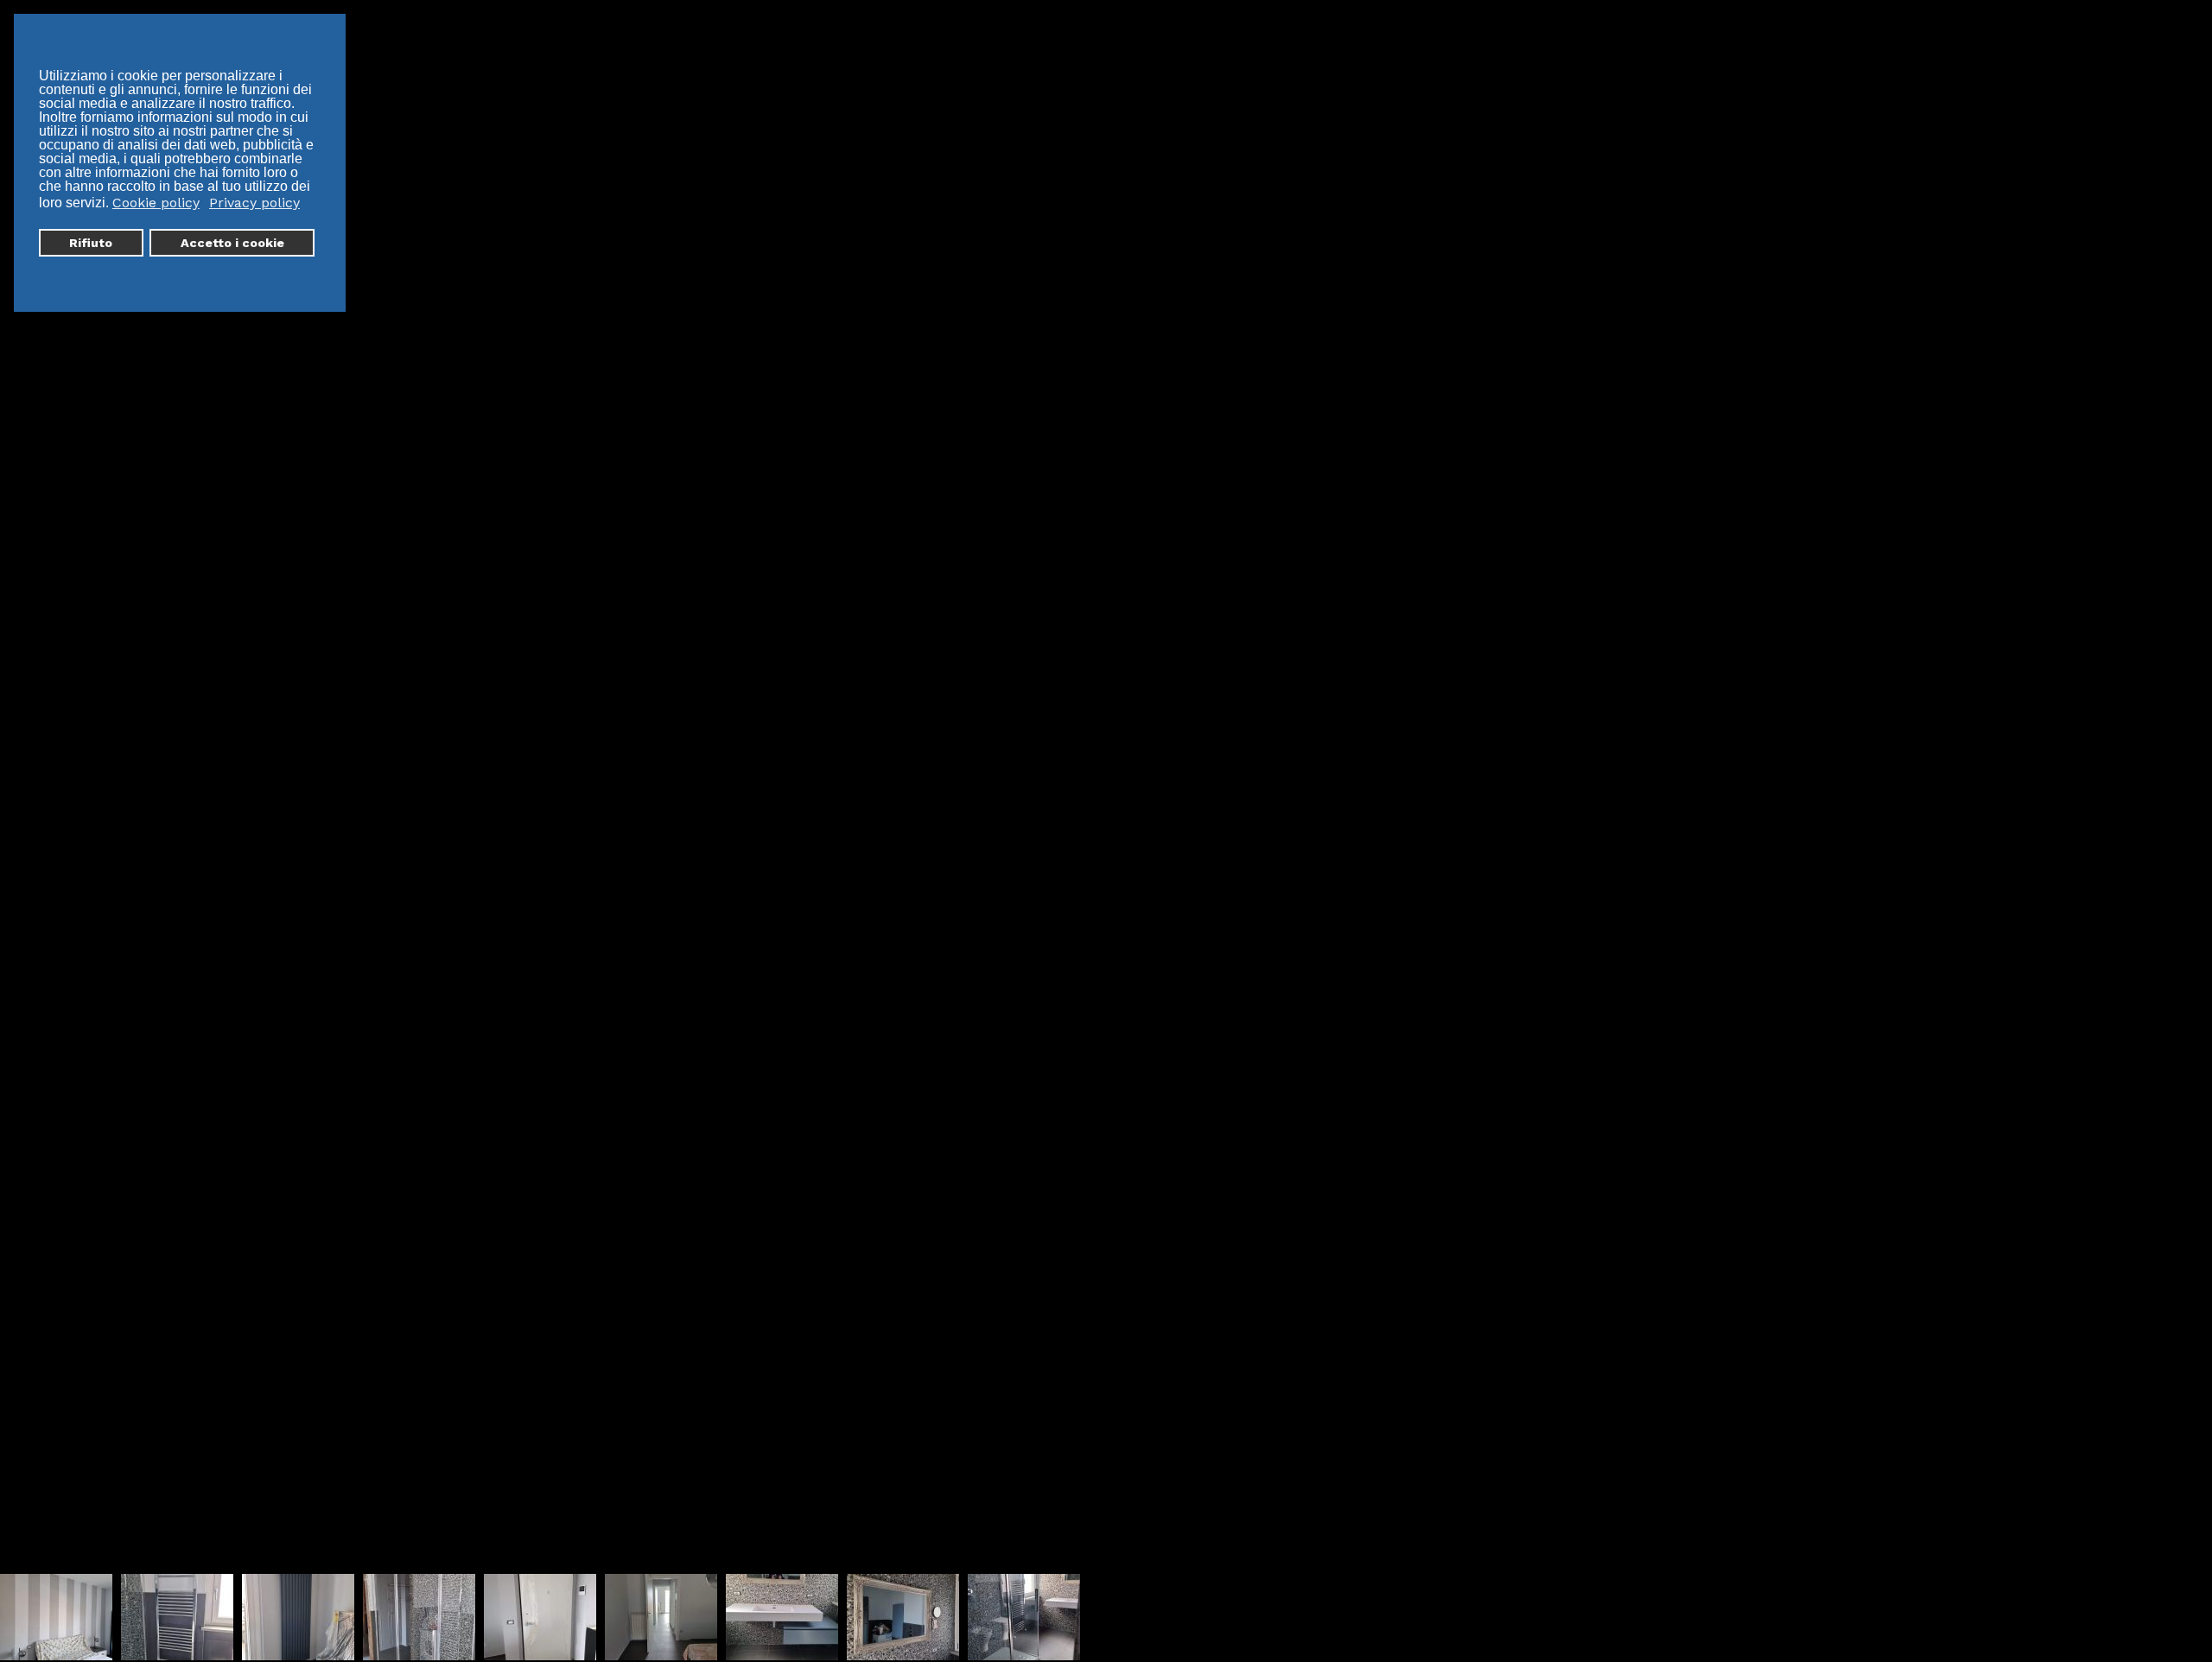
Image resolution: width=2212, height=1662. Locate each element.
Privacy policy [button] (254, 203)
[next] (2182, 805)
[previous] (30, 805)
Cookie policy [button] (156, 203)
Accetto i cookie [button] (232, 243)
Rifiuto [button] (91, 243)
